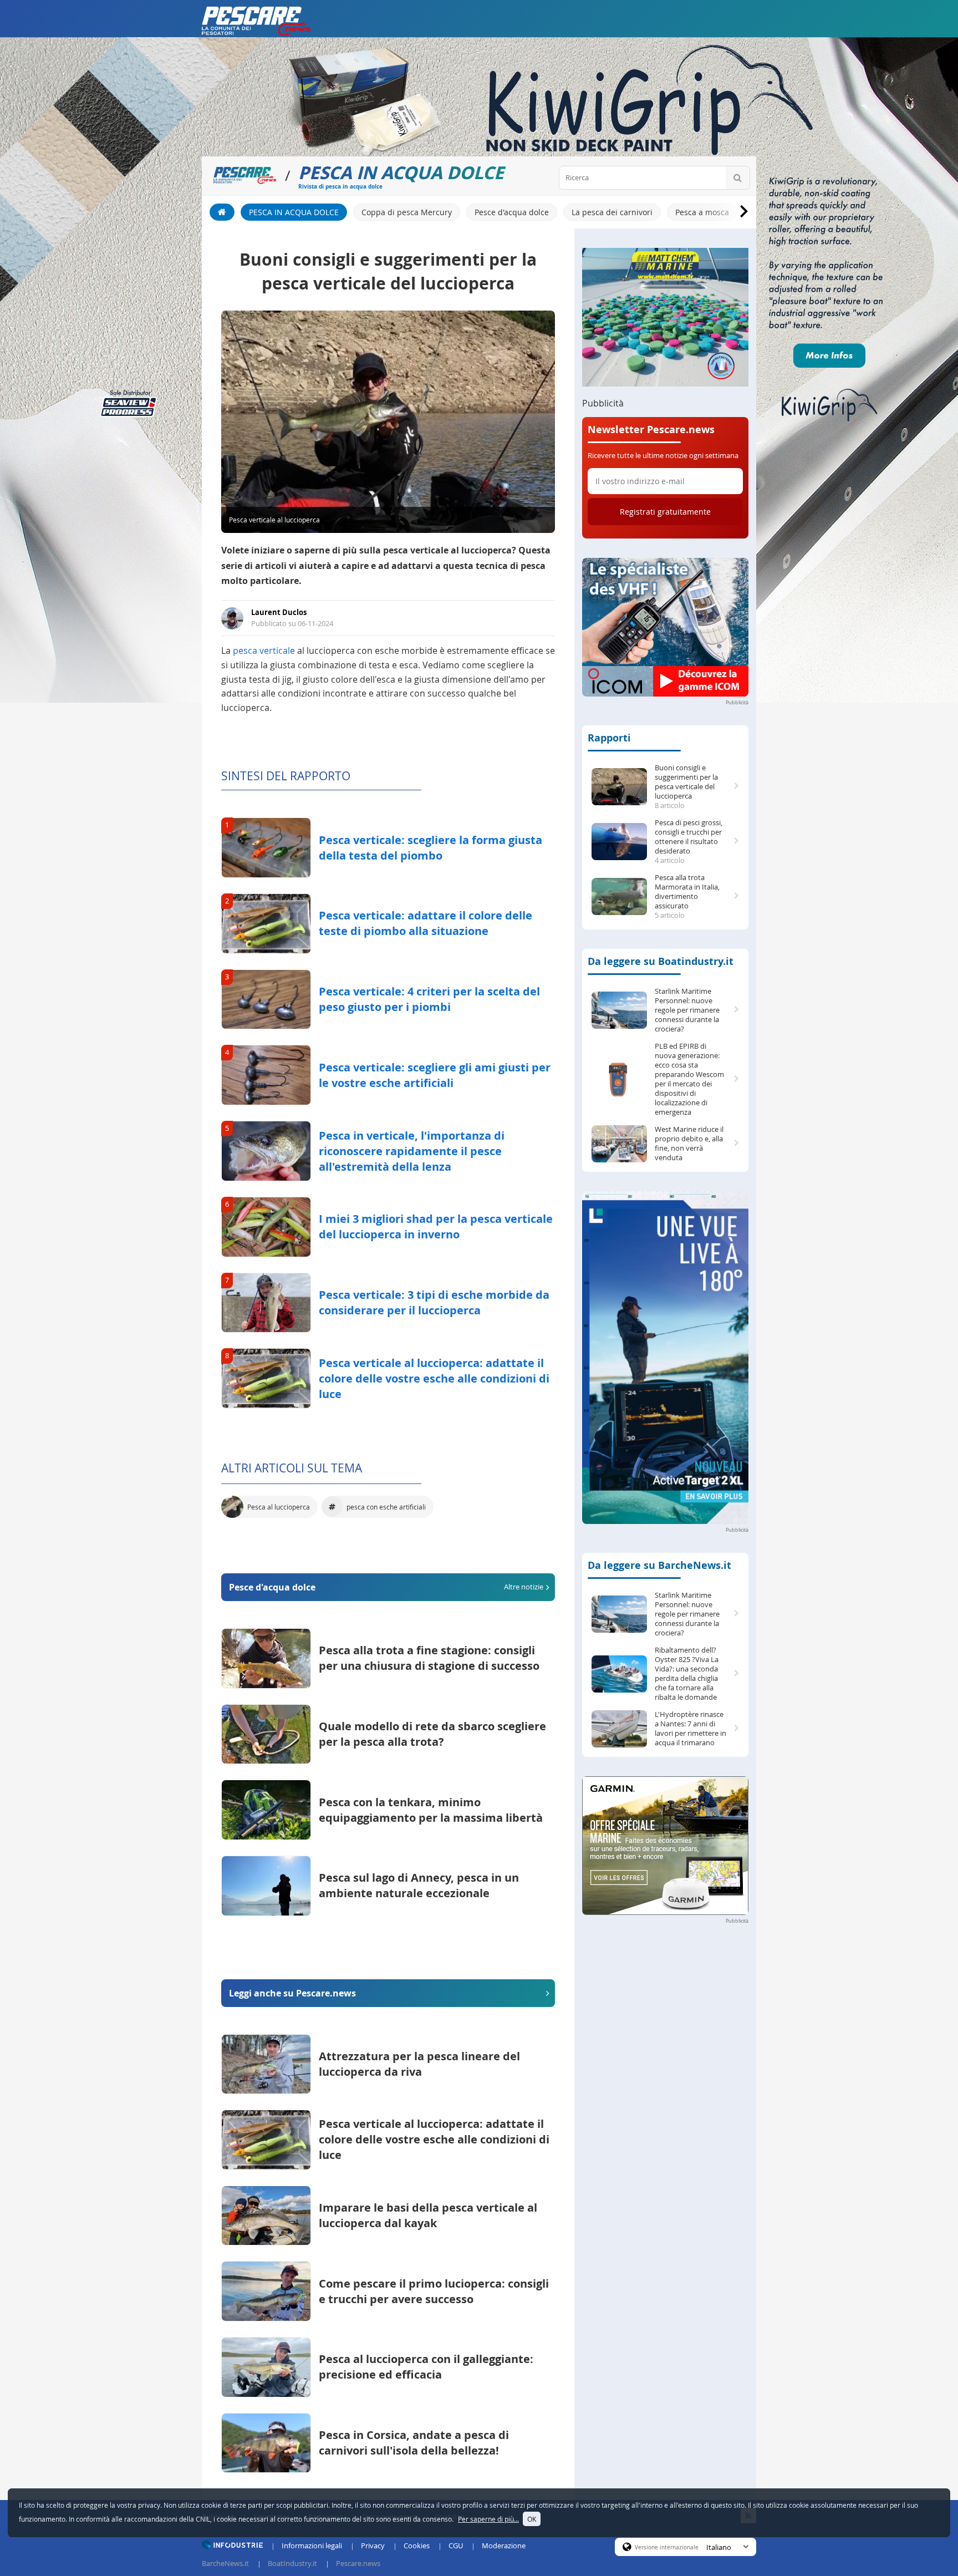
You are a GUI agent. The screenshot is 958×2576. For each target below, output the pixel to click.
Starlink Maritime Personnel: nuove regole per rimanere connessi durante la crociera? (687, 1010)
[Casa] (222, 212)
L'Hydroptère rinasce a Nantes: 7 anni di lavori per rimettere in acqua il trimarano (691, 1729)
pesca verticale (264, 651)
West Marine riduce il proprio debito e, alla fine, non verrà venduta (689, 1144)
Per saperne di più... (488, 2519)
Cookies (417, 2545)
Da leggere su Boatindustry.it (661, 961)
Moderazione (504, 2545)
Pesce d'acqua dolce (512, 212)
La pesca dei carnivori (612, 212)
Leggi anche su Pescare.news (292, 1993)
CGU (456, 2545)
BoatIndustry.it (292, 2563)
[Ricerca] (738, 178)
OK (532, 2519)
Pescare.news (358, 2563)
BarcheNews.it (225, 2563)
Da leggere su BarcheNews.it (659, 1565)
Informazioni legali (312, 2545)
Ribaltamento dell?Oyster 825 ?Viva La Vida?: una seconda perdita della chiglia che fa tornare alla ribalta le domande (687, 1674)
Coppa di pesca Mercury (407, 212)
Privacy (373, 2545)
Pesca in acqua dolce (294, 212)
